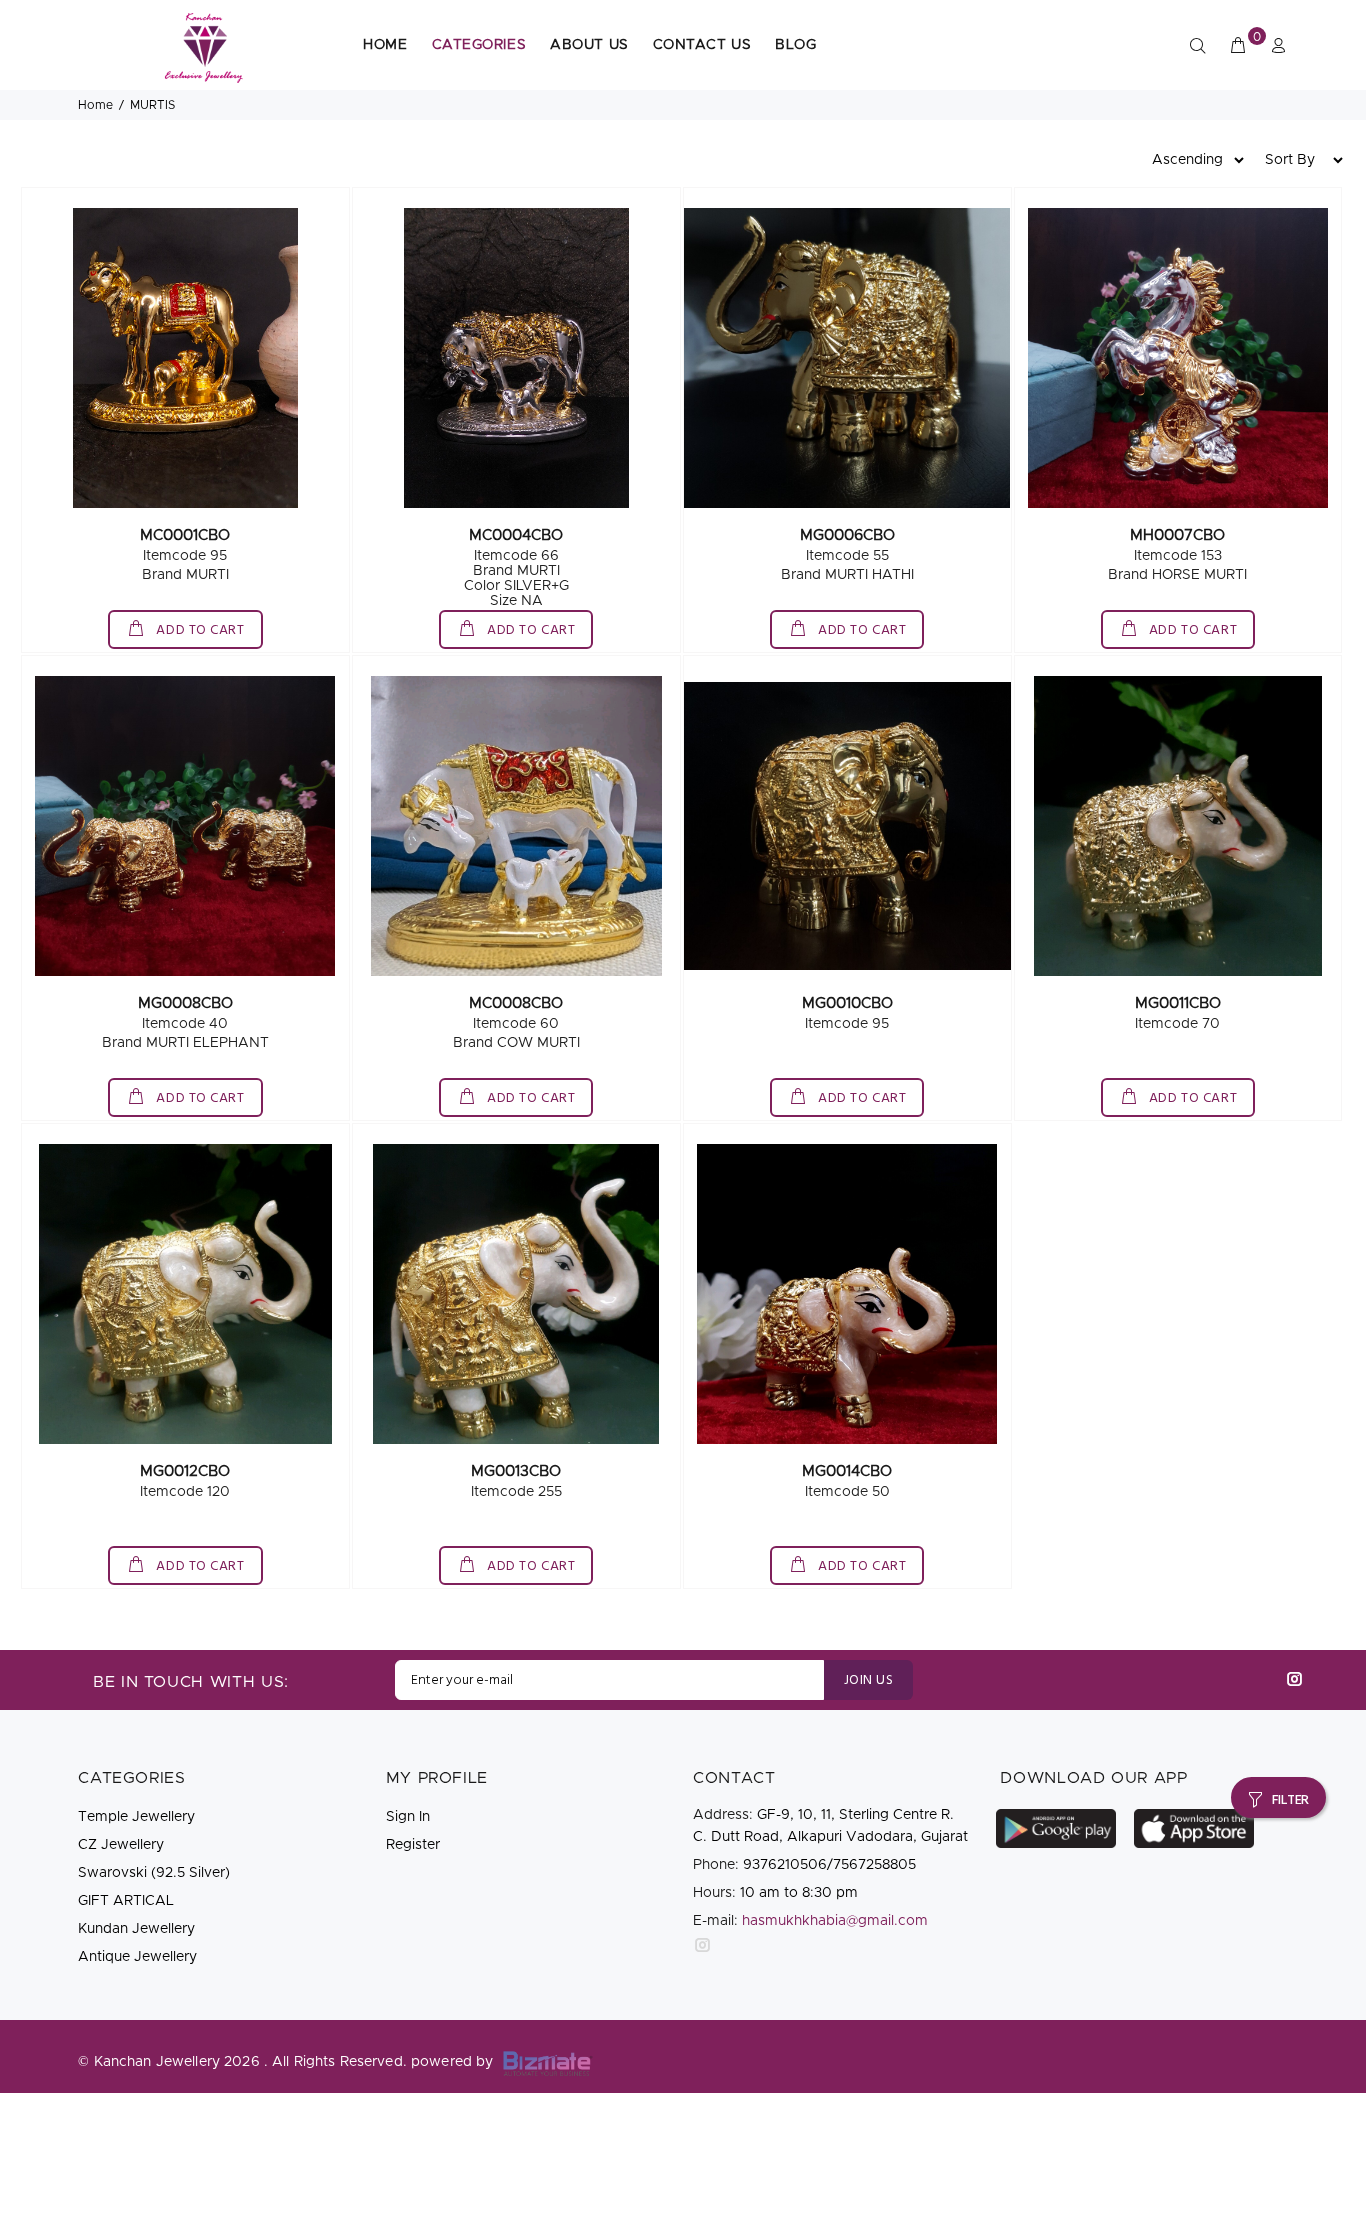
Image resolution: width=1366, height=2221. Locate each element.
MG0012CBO (185, 1471)
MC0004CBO (516, 535)
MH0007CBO (1177, 535)
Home (95, 105)
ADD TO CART (199, 630)
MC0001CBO (185, 535)
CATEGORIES (479, 45)
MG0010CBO (847, 1003)
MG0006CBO (847, 535)
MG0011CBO (1178, 1003)
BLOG (795, 45)
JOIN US (868, 1680)
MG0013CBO (516, 1471)
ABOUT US (589, 45)
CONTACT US (702, 45)
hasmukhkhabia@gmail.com (835, 1921)
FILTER (1290, 1800)
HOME (385, 45)
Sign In (408, 1817)
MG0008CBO (185, 1003)
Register (413, 1845)
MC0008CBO (516, 1003)
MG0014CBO (847, 1471)
